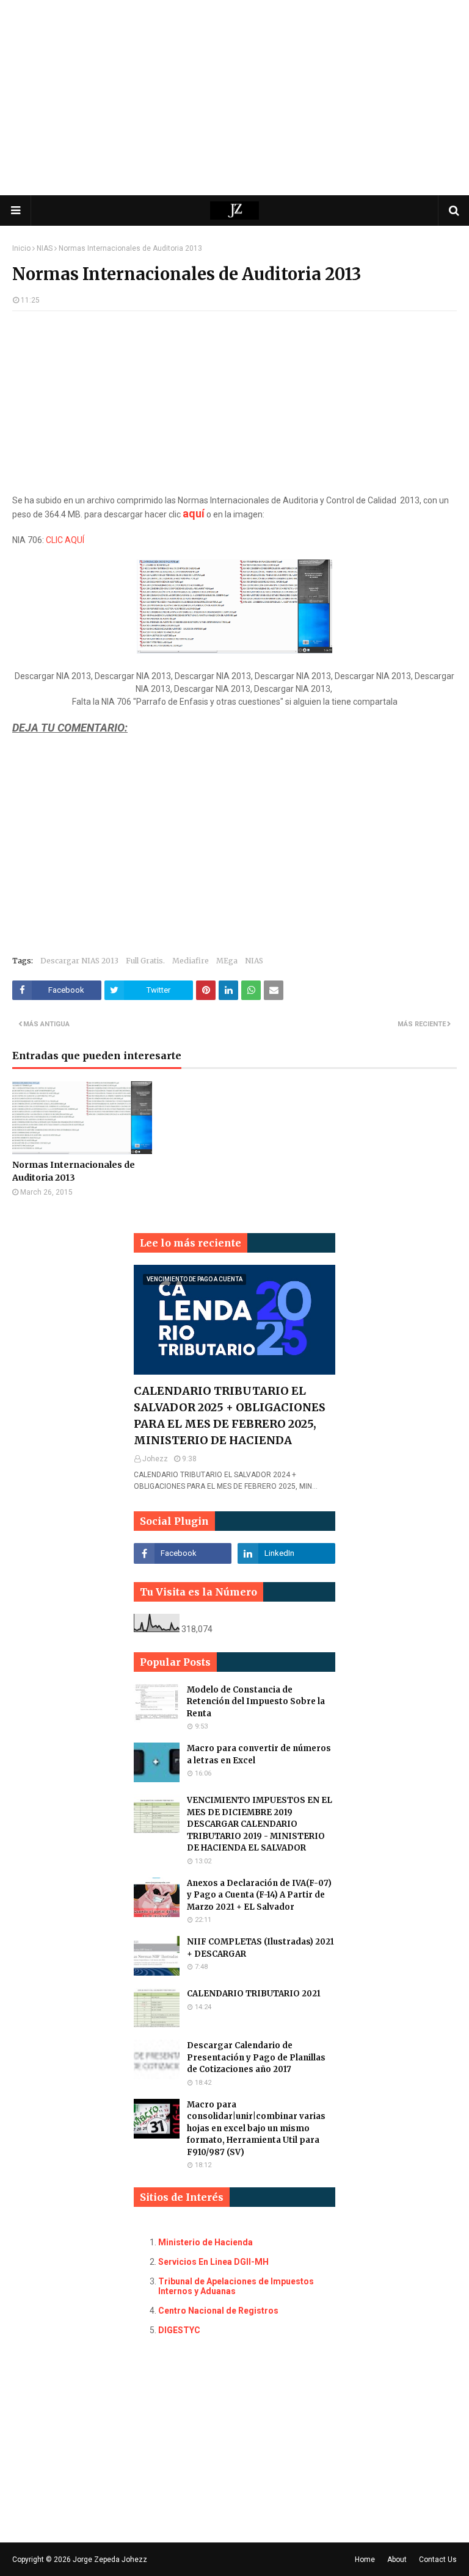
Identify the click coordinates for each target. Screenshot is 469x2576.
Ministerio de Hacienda (205, 2242)
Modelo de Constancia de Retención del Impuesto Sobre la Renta (256, 1702)
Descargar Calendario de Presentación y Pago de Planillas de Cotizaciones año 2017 (256, 2057)
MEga (227, 961)
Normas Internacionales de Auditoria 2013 (74, 1171)
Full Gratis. (145, 961)
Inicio (21, 248)
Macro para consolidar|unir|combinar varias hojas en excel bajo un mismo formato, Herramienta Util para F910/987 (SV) (256, 2128)
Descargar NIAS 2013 (79, 961)
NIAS (45, 248)
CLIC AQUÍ (65, 540)
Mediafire (191, 961)
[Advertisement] (234, 98)
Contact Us (438, 2560)
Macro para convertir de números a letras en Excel (259, 1754)
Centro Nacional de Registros (218, 2311)
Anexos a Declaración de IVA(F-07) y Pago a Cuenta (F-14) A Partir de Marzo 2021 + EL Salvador (259, 1895)
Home (365, 2560)
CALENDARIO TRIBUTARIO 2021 (254, 1994)
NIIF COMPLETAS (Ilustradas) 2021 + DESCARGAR (260, 1948)
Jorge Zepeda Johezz (110, 2560)
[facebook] (183, 1553)
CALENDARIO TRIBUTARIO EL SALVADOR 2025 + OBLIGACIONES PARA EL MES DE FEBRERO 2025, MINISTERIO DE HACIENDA (230, 1416)
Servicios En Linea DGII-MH (213, 2262)
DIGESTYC (179, 2330)
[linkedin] (286, 1553)
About (397, 2560)
